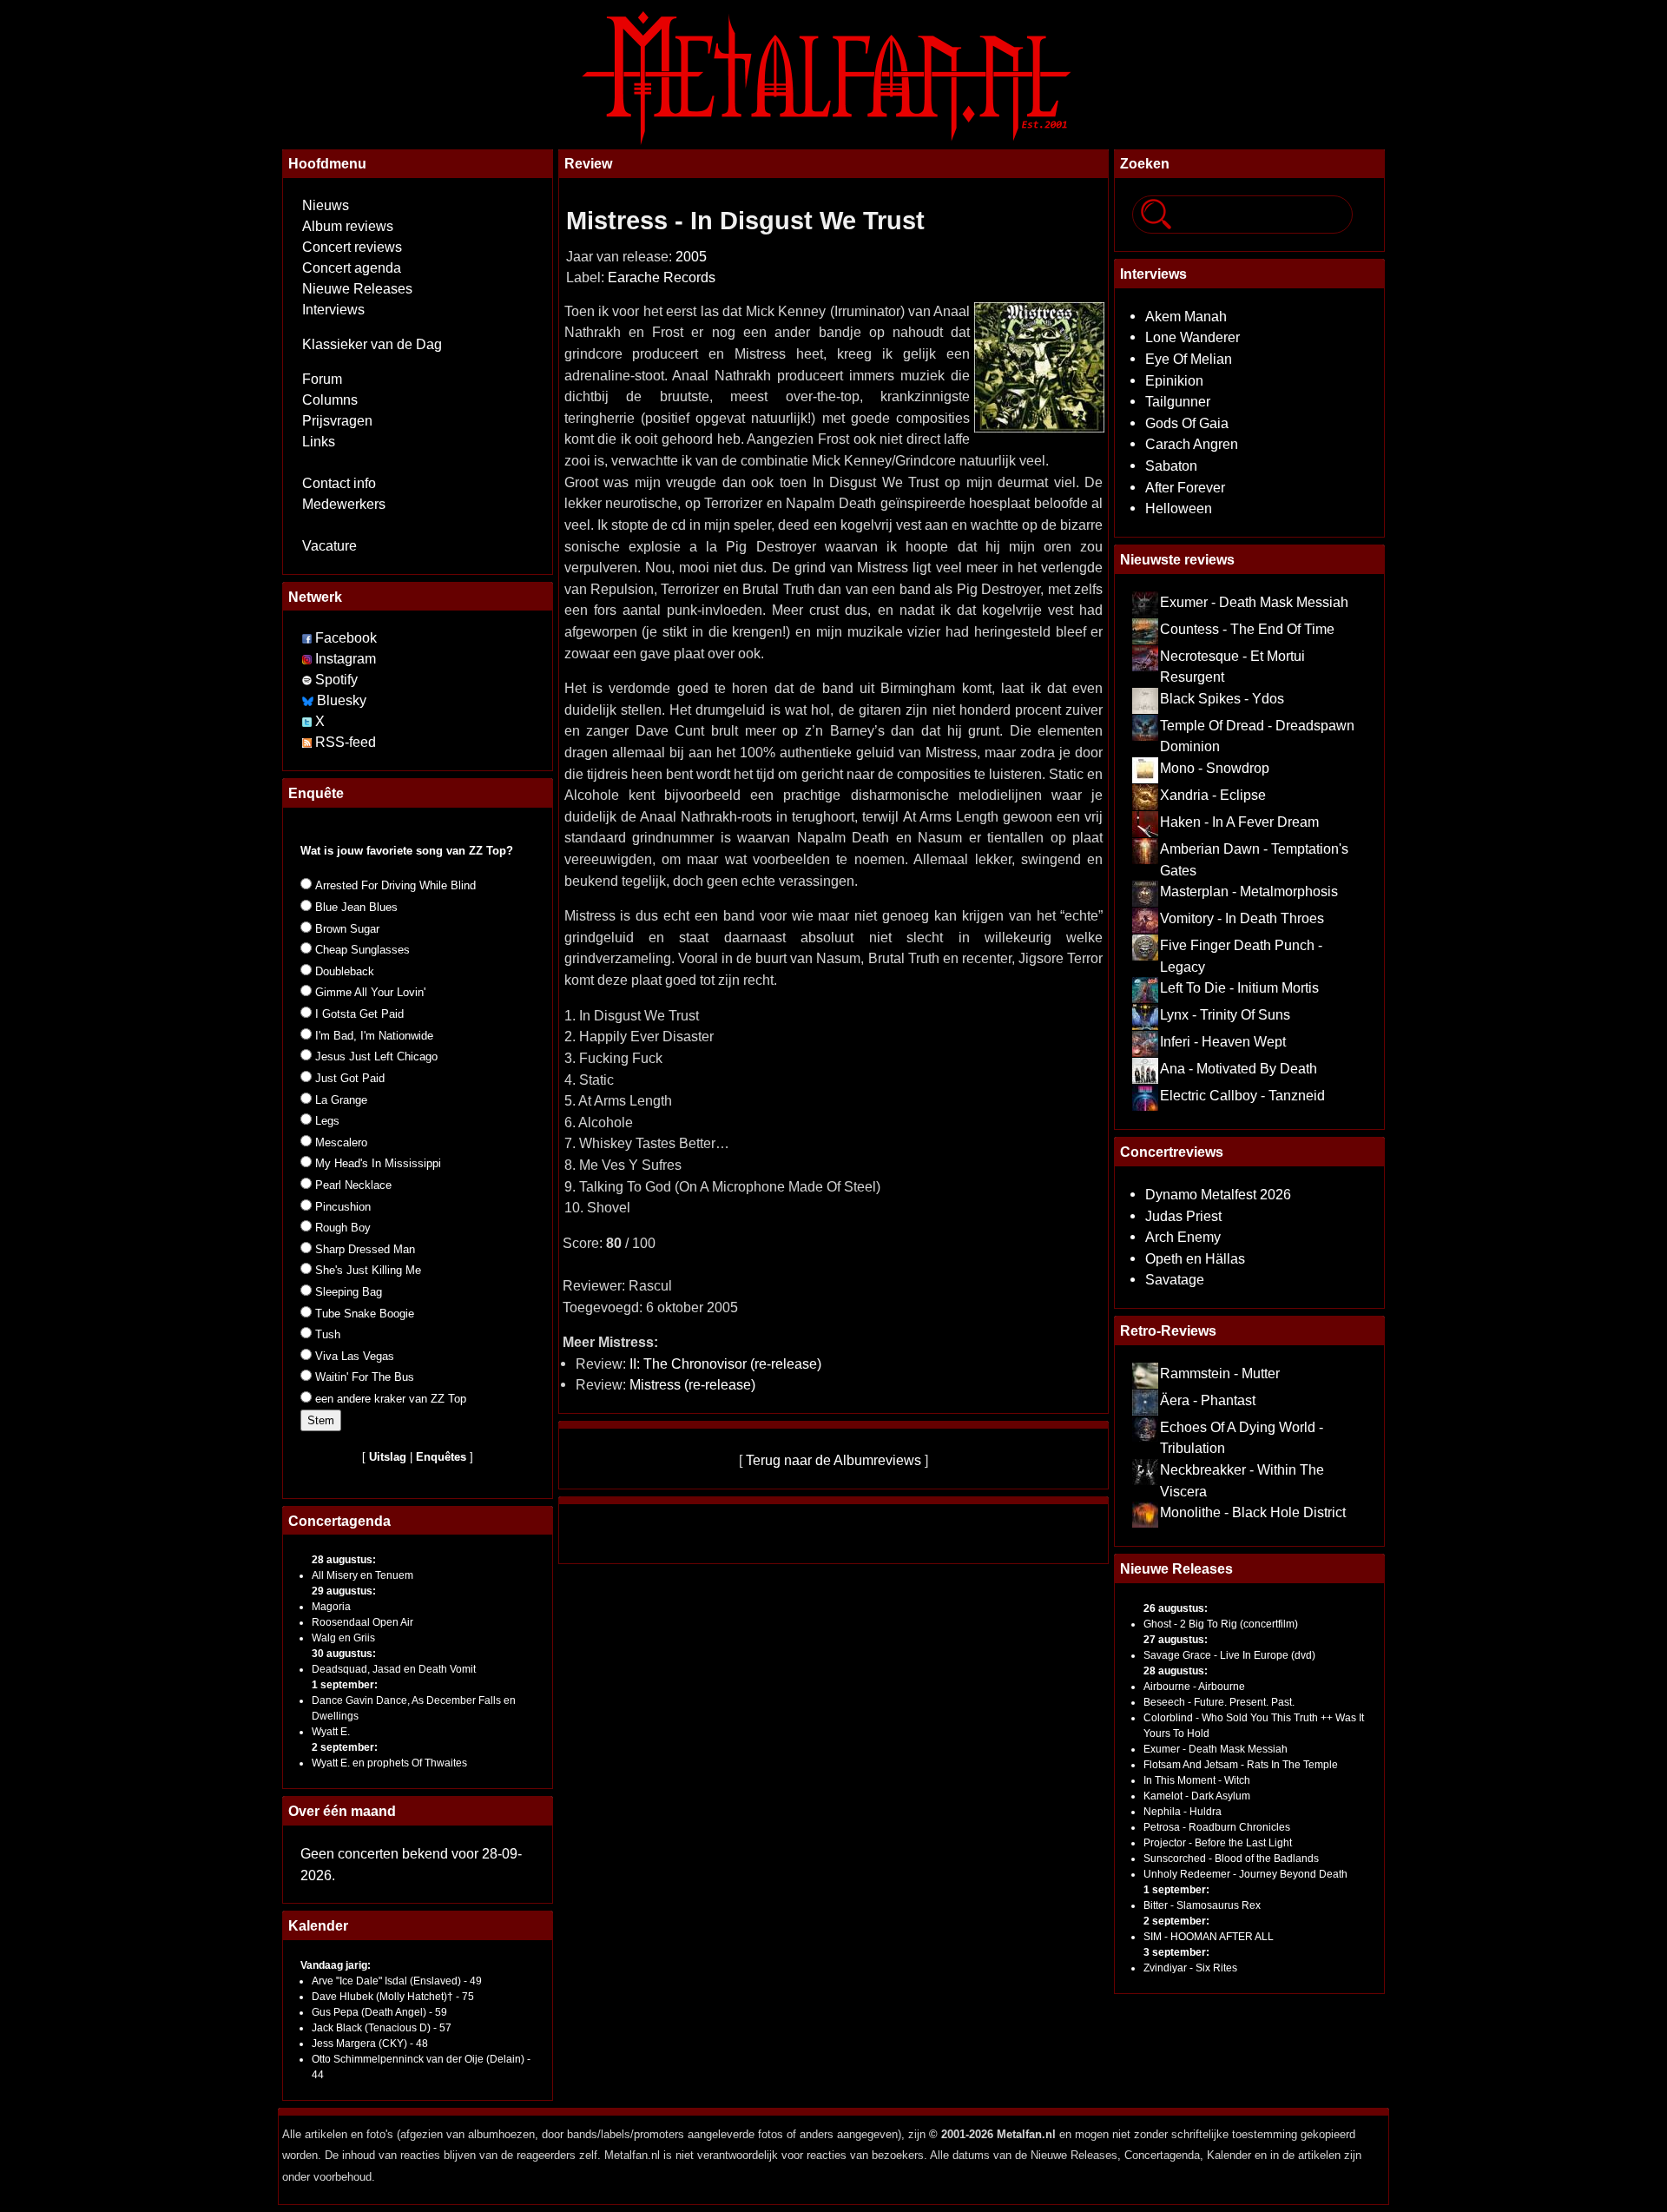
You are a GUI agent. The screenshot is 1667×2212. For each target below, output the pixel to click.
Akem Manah (1186, 316)
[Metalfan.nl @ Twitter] (309, 721)
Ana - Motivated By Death (1239, 1068)
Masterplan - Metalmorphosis (1249, 891)
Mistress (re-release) (692, 1384)
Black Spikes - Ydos (1222, 698)
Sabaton (1171, 466)
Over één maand (342, 1811)
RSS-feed (346, 742)
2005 (691, 257)
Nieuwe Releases (357, 289)
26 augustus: (1176, 1608)
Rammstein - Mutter (1220, 1373)
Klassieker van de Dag (372, 344)
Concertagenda (339, 1521)
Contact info (339, 483)
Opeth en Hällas (1195, 1258)
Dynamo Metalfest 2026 (1218, 1194)
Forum (322, 379)
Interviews (333, 310)
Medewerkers (344, 504)
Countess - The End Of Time (1247, 629)
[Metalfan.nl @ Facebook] (307, 638)
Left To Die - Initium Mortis (1239, 987)
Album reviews (348, 226)
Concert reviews (352, 247)
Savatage (1175, 1279)
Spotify (336, 680)
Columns (330, 400)
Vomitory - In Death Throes (1242, 918)
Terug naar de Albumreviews (833, 1460)
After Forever (1185, 487)
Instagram (346, 659)
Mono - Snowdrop (1215, 768)
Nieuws (326, 205)
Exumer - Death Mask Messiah (1254, 602)
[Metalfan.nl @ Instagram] (309, 659)
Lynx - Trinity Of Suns (1225, 1014)
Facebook (346, 638)
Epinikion (1174, 380)
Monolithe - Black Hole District (1253, 1512)
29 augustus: (344, 1591)
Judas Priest (1183, 1216)
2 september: (345, 1747)
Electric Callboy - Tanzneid (1242, 1095)
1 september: (345, 1685)
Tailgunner (1178, 401)
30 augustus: (344, 1654)
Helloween (1179, 508)
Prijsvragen (337, 421)
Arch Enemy (1183, 1237)
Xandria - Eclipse (1213, 795)
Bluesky (342, 700)
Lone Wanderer (1193, 337)
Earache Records (662, 277)
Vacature (329, 546)
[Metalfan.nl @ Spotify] (309, 680)
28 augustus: (344, 1560)
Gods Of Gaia (1187, 423)
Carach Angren (1192, 444)
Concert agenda (352, 268)
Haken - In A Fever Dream (1239, 822)
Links (319, 442)
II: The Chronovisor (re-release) (725, 1364)
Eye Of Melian (1189, 359)
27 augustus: (1176, 1640)
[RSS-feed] (307, 742)
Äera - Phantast (1208, 1400)
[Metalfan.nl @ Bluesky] (310, 700)
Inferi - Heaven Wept (1223, 1041)
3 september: (1176, 1952)
